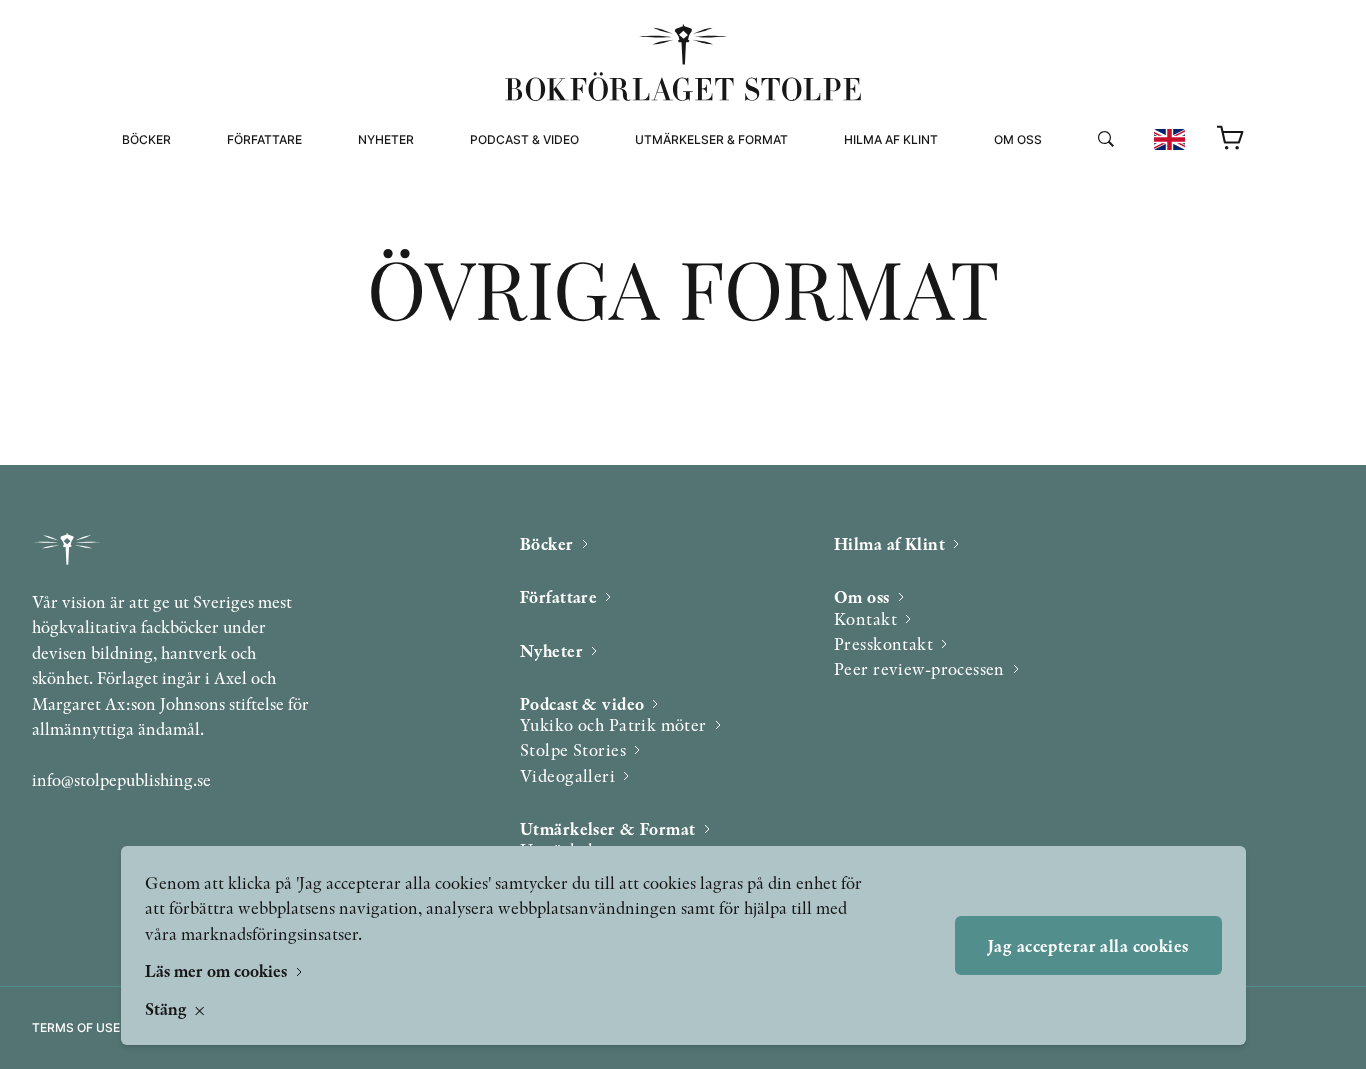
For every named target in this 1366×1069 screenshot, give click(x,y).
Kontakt (865, 618)
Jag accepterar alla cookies (1088, 945)
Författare (264, 139)
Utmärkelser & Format (711, 139)
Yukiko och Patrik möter (613, 724)
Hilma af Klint (891, 139)
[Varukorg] (1231, 139)
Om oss (1018, 139)
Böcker (146, 139)
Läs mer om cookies (218, 970)
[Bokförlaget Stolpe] (683, 62)
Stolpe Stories (573, 749)
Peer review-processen (1075, 227)
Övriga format (686, 203)
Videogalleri (514, 227)
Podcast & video (524, 139)
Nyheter (386, 139)
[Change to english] (1169, 139)
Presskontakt (883, 643)
